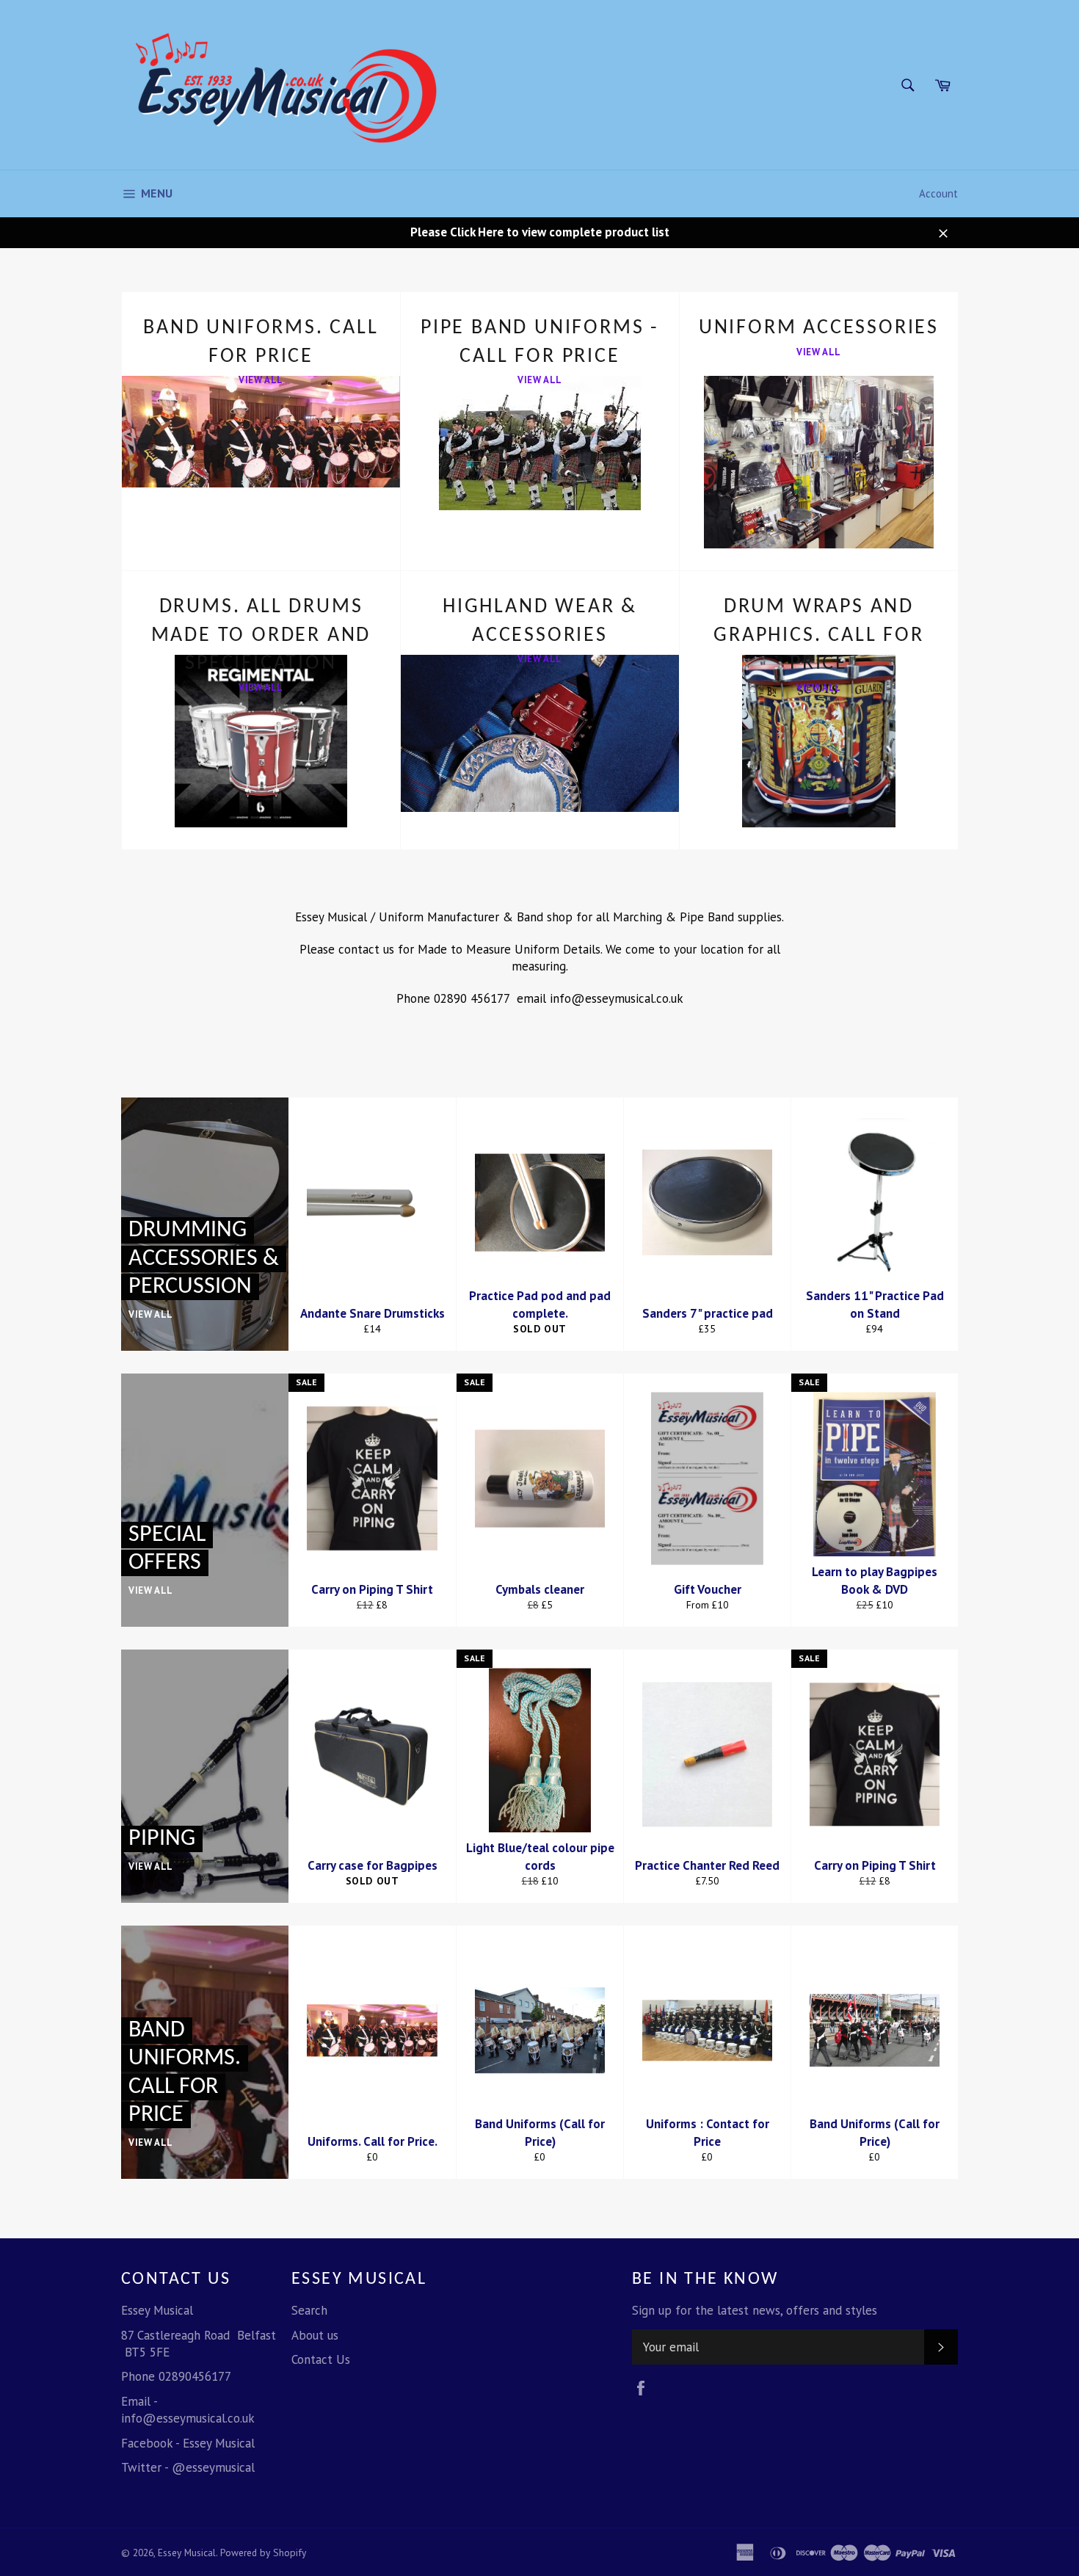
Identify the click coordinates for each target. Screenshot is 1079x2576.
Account (938, 193)
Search (309, 2310)
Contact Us (321, 2359)
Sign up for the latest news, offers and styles (755, 2310)
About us (315, 2335)
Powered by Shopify (263, 2553)
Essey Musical (187, 2553)
